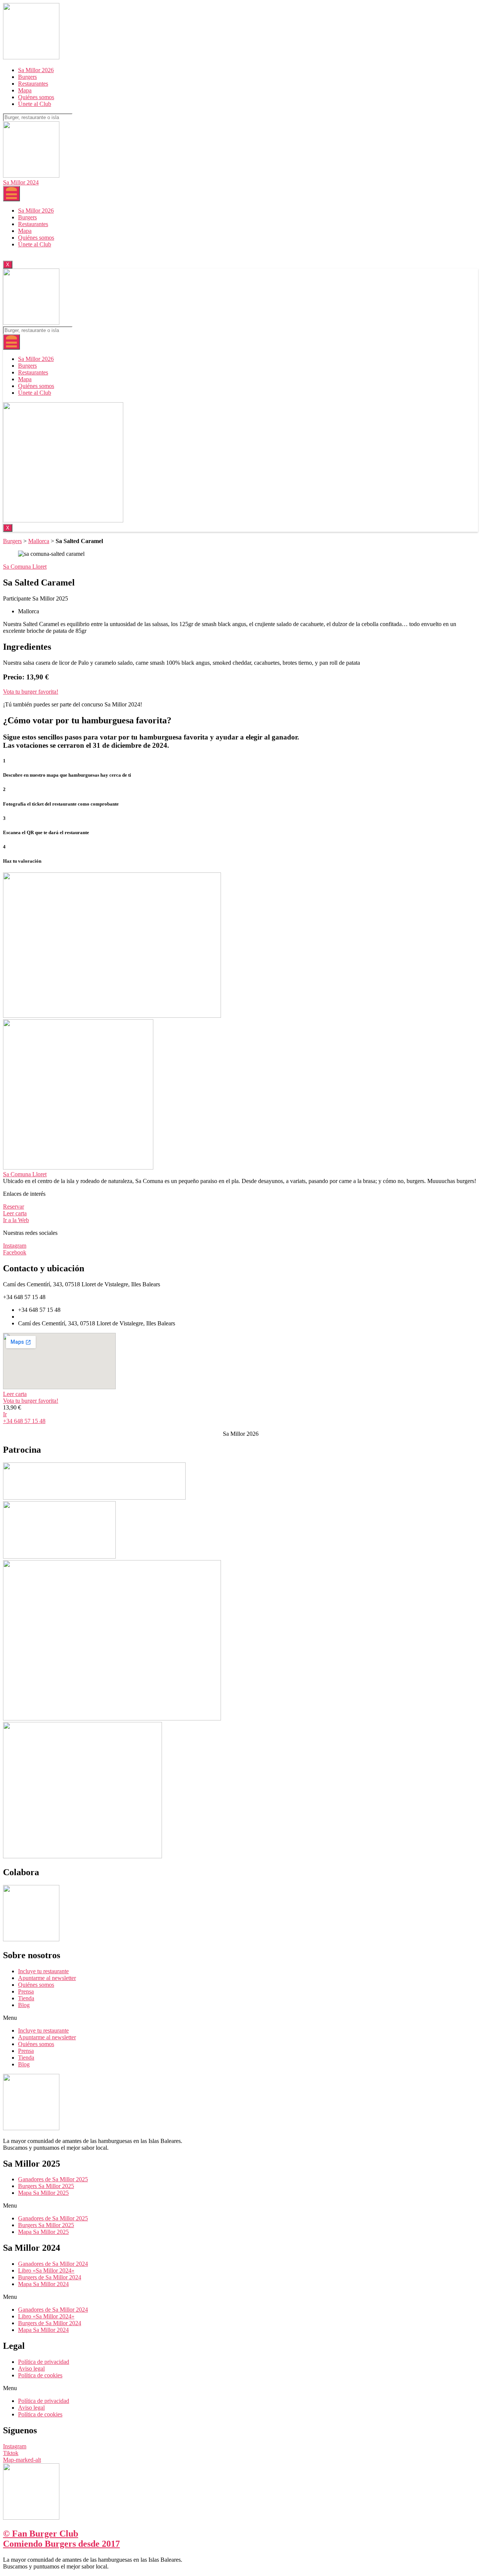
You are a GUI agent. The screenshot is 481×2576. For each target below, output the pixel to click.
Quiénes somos (36, 97)
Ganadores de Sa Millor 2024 (53, 2264)
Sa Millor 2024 (21, 182)
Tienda (26, 1998)
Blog (24, 2005)
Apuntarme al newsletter (47, 1978)
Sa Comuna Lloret (25, 1174)
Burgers (27, 77)
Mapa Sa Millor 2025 (43, 2193)
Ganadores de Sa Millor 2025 (53, 2179)
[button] (31, 692)
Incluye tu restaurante (43, 1971)
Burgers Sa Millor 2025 (46, 2186)
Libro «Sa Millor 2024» (46, 2270)
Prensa (26, 1991)
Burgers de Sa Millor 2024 (50, 2277)
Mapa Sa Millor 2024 (43, 2284)
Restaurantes (33, 84)
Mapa (25, 90)
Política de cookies (40, 2375)
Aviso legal (31, 2369)
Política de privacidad (44, 2362)
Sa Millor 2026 (36, 70)
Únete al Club (35, 104)
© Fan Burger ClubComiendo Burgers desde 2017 (61, 2539)
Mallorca (39, 541)
